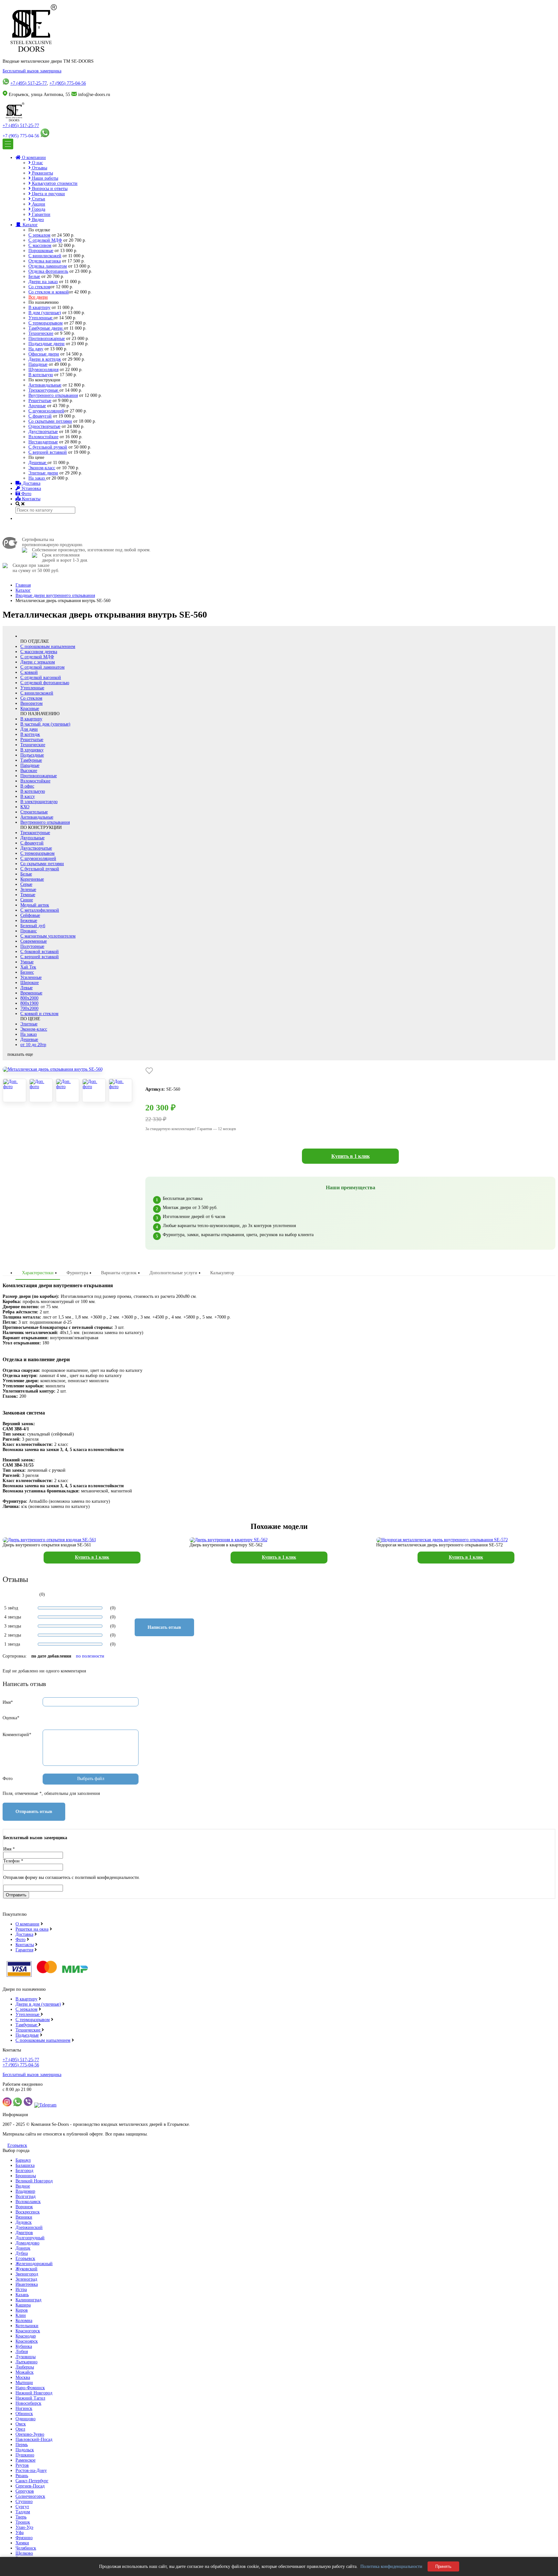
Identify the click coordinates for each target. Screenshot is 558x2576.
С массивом (40, 245)
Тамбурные (31, 760)
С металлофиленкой (40, 910)
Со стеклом (39, 287)
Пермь (22, 2445)
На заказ (37, 478)
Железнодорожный (34, 2264)
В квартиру (39, 307)
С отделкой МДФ (45, 240)
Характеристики (38, 1273)
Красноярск (27, 2341)
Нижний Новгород (34, 2393)
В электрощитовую (39, 802)
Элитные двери (43, 473)
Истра (21, 2290)
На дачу (36, 349)
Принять (443, 2566)
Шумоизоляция (43, 370)
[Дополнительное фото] (15, 1090)
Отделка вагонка (45, 261)
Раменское (26, 2460)
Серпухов (25, 2491)
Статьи (38, 199)
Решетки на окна (32, 1929)
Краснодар (26, 2336)
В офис (27, 786)
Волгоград (26, 2196)
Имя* (8, 1702)
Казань (22, 2295)
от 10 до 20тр (33, 1045)
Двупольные (32, 838)
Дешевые (38, 463)
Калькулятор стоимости (54, 183)
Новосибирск (28, 2403)
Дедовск (24, 2222)
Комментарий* (17, 1735)
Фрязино (24, 2538)
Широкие (30, 983)
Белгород (24, 2171)
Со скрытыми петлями (50, 421)
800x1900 (29, 1003)
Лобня (22, 2352)
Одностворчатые (44, 426)
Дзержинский (29, 2227)
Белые (34, 276)
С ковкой (29, 672)
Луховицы (26, 2357)
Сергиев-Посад (30, 2486)
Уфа (20, 2533)
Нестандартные (43, 442)
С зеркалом (39, 235)
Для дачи (29, 729)
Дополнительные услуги (173, 1273)
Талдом (23, 2512)
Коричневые (32, 879)
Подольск (25, 2450)
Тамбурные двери (46, 328)
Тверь (21, 2517)
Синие (27, 900)
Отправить (16, 1895)
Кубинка (24, 2346)
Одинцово (26, 2419)
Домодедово (27, 2243)
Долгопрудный (30, 2238)
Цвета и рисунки (48, 194)
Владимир (25, 2191)
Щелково (24, 2553)
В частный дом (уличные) (45, 724)
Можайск (25, 2372)
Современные (34, 941)
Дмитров (24, 2233)
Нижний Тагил (30, 2398)
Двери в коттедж (45, 359)
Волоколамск (28, 2202)
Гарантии (41, 214)
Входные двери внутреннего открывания (55, 595)
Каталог (30, 225)
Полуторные (32, 946)
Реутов (22, 2465)
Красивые (30, 709)
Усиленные (31, 977)
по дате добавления (51, 1656)
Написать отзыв (164, 1627)
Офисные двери (44, 354)
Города (38, 209)
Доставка (31, 483)
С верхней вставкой (48, 452)
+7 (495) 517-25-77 (29, 83)
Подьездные (27, 2035)
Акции (38, 204)
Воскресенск (28, 2212)
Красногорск (28, 2331)
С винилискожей (45, 256)
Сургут (22, 2507)
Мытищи (24, 2383)
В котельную (41, 375)
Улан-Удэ (24, 2527)
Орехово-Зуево (30, 2434)
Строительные (34, 812)
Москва (23, 2377)
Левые (26, 988)
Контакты (31, 499)
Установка (31, 488)
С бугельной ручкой (48, 447)
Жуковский (26, 2269)
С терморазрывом (46, 323)
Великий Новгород (34, 2181)
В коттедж (30, 734)
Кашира (23, 2305)
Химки (22, 2543)
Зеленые (28, 890)
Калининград (28, 2300)
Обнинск (24, 2414)
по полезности (90, 1656)
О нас (37, 163)
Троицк (23, 2522)
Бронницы (26, 2176)
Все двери (38, 297)
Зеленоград (26, 2279)
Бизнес (27, 972)
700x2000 (29, 1008)
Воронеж (24, 2207)
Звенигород (27, 2274)
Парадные (38, 364)
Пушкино (25, 2455)
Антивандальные (45, 385)
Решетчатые (40, 401)
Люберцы (25, 2367)
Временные (31, 993)
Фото (26, 494)
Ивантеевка (27, 2284)
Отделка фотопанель (48, 271)
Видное (23, 2186)
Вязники (24, 2217)
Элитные (29, 1024)
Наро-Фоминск (30, 2388)
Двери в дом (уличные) (38, 2004)
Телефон (13, 1861)
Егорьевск (17, 2145)
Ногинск (24, 2408)
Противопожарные (47, 339)
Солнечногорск (30, 2496)
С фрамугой (40, 416)
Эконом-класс (42, 468)
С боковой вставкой (40, 952)
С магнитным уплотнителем (48, 936)
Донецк (23, 2248)
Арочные (37, 406)
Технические (41, 333)
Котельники (27, 2326)
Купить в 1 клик (351, 1156)
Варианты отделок (119, 1273)
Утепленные (41, 318)
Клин (21, 2315)
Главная (23, 585)
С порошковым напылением (48, 647)
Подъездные (32, 755)
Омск (21, 2424)
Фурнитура (77, 1273)
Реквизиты (42, 173)
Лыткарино (26, 2362)
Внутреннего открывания (53, 395)
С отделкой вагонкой (41, 678)
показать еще (20, 1054)
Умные (27, 962)
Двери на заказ (43, 282)
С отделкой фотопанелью (45, 683)
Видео (37, 220)
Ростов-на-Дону (31, 2470)
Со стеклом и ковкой (49, 292)
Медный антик (35, 905)
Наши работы (44, 178)
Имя (9, 1849)
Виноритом (31, 703)
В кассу (28, 796)
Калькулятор (222, 1273)
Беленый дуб (33, 926)
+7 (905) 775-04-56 (68, 83)
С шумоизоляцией (46, 411)
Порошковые (41, 251)
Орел (20, 2429)
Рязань (22, 2476)
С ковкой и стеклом (39, 1014)
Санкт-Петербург (32, 2481)
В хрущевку (32, 750)
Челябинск (26, 2548)
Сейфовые (30, 915)
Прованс (29, 931)
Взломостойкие (43, 437)
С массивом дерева (39, 652)
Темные (28, 895)
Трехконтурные (44, 390)
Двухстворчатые (36, 848)
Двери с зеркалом (38, 662)
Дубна (22, 2253)
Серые (26, 884)
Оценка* (11, 1718)
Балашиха (25, 2165)
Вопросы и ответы (49, 189)
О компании (33, 158)
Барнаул (23, 2160)
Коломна (24, 2321)
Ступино (24, 2502)
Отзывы (39, 168)
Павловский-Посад (34, 2439)
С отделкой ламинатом (42, 667)
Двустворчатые (43, 432)
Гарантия (24, 1950)
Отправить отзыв (34, 1812)
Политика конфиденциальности (391, 2566)
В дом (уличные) (45, 313)
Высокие (29, 771)
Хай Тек (28, 967)
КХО (25, 807)
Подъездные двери (46, 344)
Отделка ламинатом (48, 266)
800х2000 (29, 998)
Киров (22, 2310)
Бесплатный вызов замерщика (32, 71)
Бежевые (29, 921)
